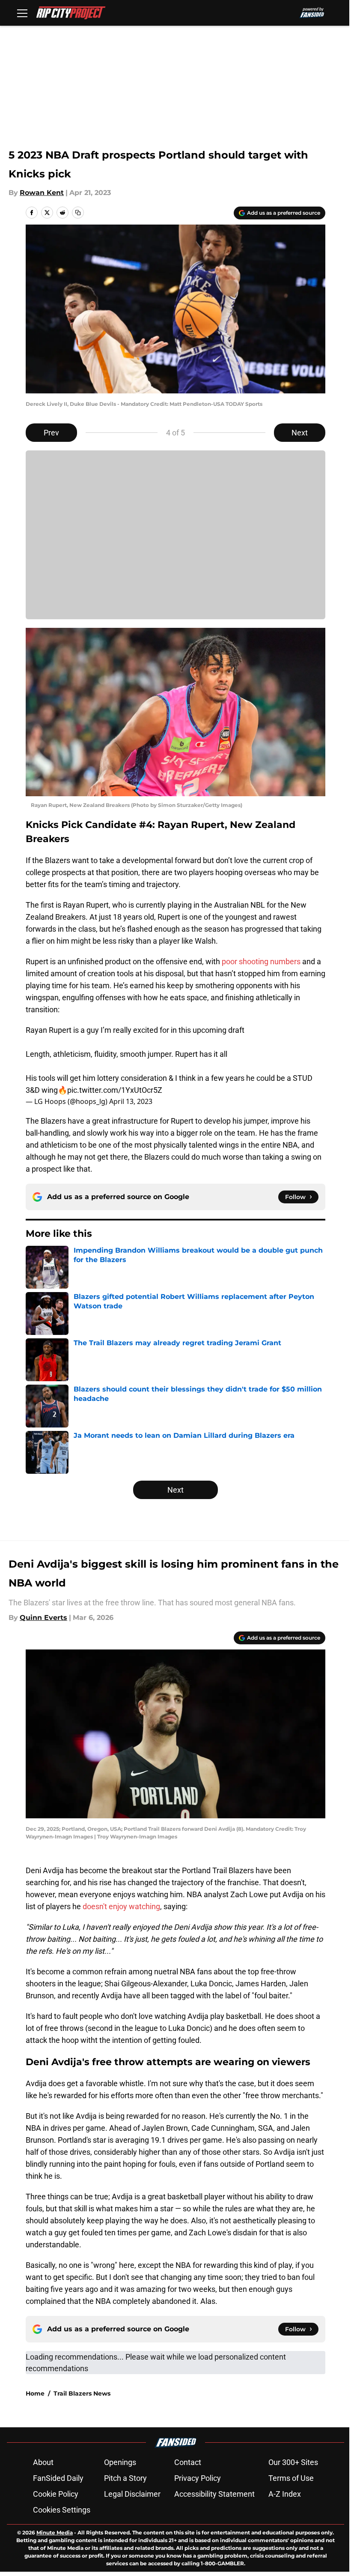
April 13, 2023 (131, 1101)
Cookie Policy (56, 2494)
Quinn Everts (43, 1618)
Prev (51, 433)
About (43, 2462)
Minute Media (55, 2533)
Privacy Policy (198, 2478)
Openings (120, 2462)
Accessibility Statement (214, 2494)
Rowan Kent (42, 193)
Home (35, 2393)
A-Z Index (285, 2494)
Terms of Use (291, 2478)
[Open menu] (22, 13)
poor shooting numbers (261, 961)
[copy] (78, 213)
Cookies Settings (62, 2510)
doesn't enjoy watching (121, 1906)
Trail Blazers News (82, 2393)
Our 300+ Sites (293, 2462)
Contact (188, 2462)
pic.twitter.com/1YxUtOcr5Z (115, 1090)
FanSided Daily (58, 2478)
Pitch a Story (125, 2478)
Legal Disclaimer (132, 2494)
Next (300, 433)
